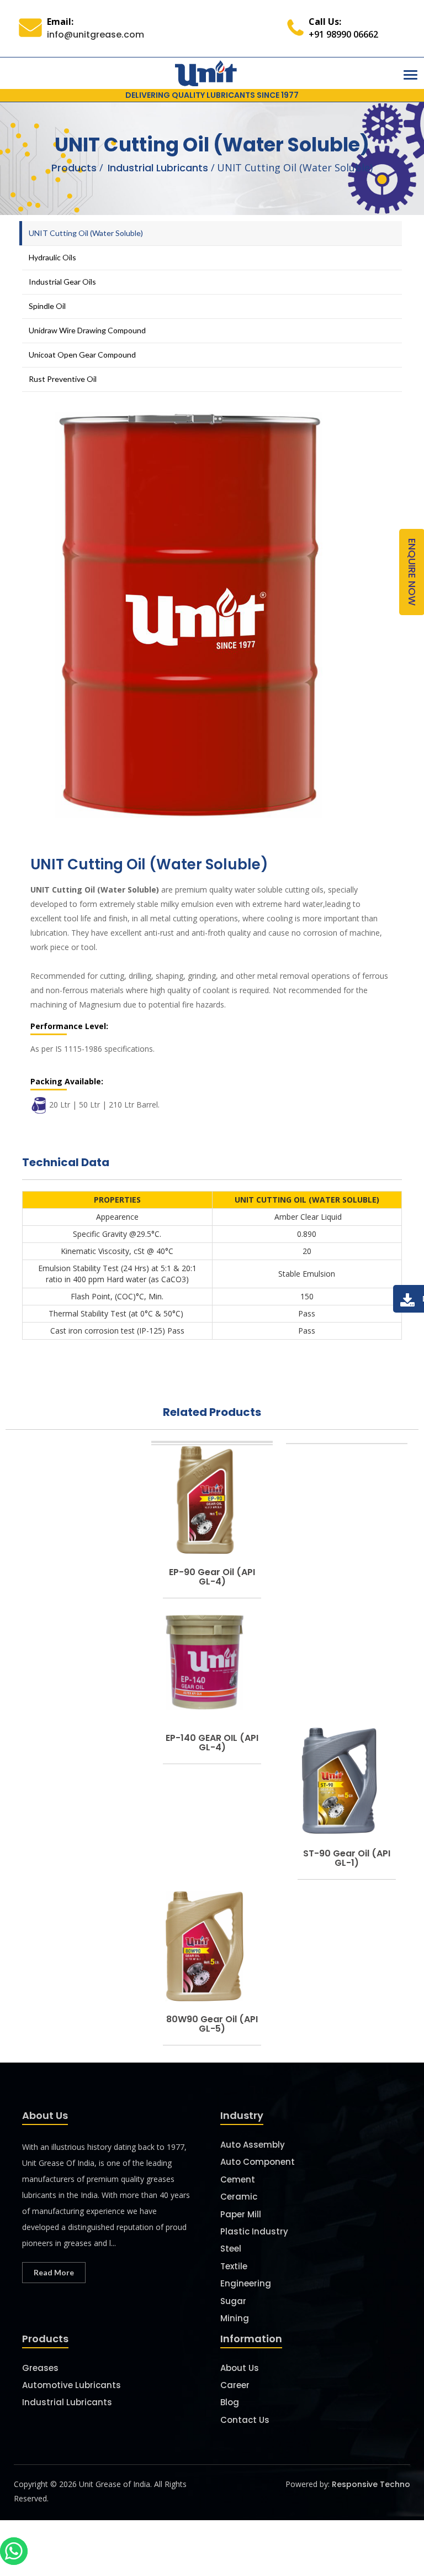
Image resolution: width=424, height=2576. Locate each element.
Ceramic (239, 2197)
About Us (240, 2368)
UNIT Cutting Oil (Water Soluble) (86, 233)
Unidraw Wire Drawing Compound (87, 330)
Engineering (246, 2283)
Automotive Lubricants (71, 2385)
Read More (54, 2272)
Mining (235, 2318)
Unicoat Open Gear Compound (82, 355)
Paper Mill (241, 2214)
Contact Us (245, 2420)
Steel (231, 2249)
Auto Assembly (253, 2145)
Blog (230, 2402)
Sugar (233, 2301)
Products (74, 168)
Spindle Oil (47, 306)
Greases (40, 2368)
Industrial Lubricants (159, 168)
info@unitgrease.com (96, 35)
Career (235, 2385)
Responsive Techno (371, 2484)
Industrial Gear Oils (62, 282)
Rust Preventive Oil (63, 379)
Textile (234, 2266)
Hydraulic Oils (52, 257)
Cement (238, 2179)
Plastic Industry (254, 2231)
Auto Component (258, 2162)
